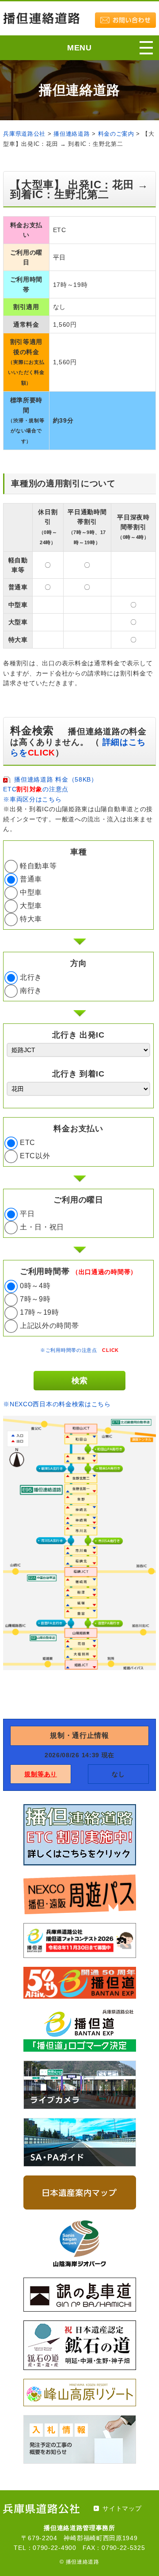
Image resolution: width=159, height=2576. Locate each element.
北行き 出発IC (78, 1035)
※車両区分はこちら (32, 799)
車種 (78, 852)
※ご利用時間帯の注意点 (79, 1350)
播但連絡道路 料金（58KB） (56, 779)
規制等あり (41, 1774)
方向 (78, 963)
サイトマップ (122, 2508)
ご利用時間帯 (78, 1271)
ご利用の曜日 (78, 1200)
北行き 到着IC (78, 1074)
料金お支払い (78, 1129)
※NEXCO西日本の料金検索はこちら (57, 1404)
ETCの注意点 (36, 789)
